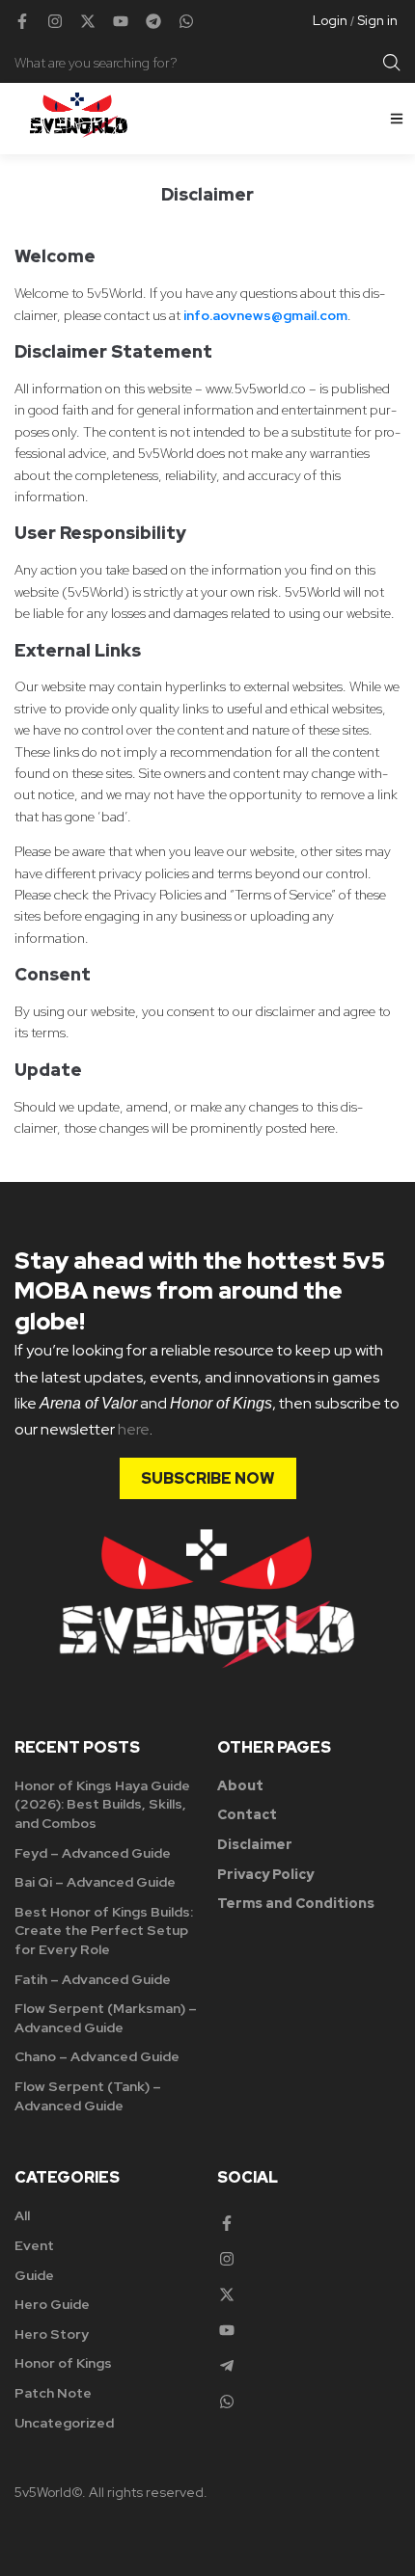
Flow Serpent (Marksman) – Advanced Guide (106, 2018)
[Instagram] (55, 21)
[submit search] (392, 63)
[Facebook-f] (22, 21)
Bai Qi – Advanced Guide (95, 1882)
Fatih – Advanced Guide (93, 1979)
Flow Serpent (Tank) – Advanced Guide (88, 2096)
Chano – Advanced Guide (97, 2056)
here (134, 1429)
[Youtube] (121, 21)
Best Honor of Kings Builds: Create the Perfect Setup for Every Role (104, 1931)
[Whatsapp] (186, 21)
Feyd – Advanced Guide (93, 1853)
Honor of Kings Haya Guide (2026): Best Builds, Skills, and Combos (102, 1804)
